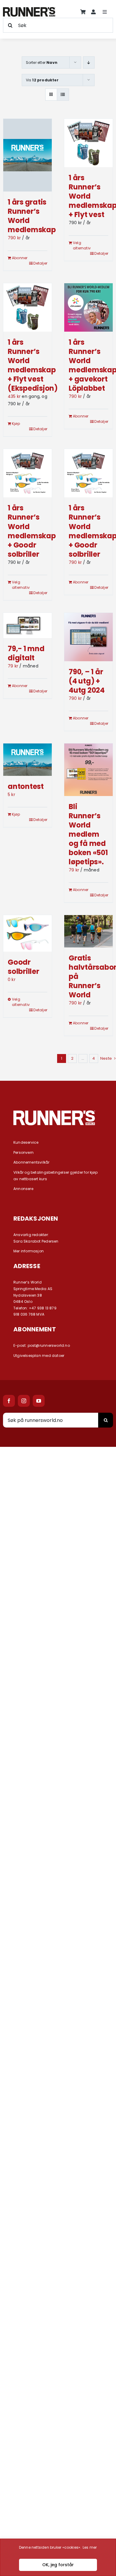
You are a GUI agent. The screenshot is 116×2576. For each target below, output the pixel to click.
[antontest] (28, 760)
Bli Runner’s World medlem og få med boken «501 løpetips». (88, 834)
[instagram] (24, 1401)
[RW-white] (54, 1113)
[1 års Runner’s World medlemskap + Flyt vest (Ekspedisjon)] (28, 307)
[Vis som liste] (63, 95)
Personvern (23, 1152)
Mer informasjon (29, 1251)
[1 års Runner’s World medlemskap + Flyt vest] (88, 143)
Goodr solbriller (23, 967)
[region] (58, 2557)
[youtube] (39, 1401)
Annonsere (23, 1189)
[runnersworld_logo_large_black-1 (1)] (29, 9)
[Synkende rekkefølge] (89, 62)
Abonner (19, 258)
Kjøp (16, 424)
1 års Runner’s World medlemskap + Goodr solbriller (32, 531)
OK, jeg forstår (58, 2565)
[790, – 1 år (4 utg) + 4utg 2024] (88, 637)
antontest (26, 786)
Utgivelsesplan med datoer (39, 1356)
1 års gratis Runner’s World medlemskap (32, 216)
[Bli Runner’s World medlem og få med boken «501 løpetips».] (88, 770)
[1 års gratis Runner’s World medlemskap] (28, 155)
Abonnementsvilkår (32, 1162)
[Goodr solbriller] (28, 933)
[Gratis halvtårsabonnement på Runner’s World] (88, 931)
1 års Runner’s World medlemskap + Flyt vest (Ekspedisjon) (33, 365)
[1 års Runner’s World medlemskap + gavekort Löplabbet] (88, 307)
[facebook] (9, 1401)
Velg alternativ (80, 245)
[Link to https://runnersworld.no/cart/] (83, 12)
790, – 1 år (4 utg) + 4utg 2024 (87, 681)
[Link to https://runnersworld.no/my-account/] (93, 12)
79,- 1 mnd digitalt (26, 653)
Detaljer (40, 263)
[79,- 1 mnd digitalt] (28, 625)
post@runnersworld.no (49, 1345)
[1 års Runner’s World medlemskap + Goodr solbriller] (28, 473)
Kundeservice (26, 1142)
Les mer (90, 2547)
